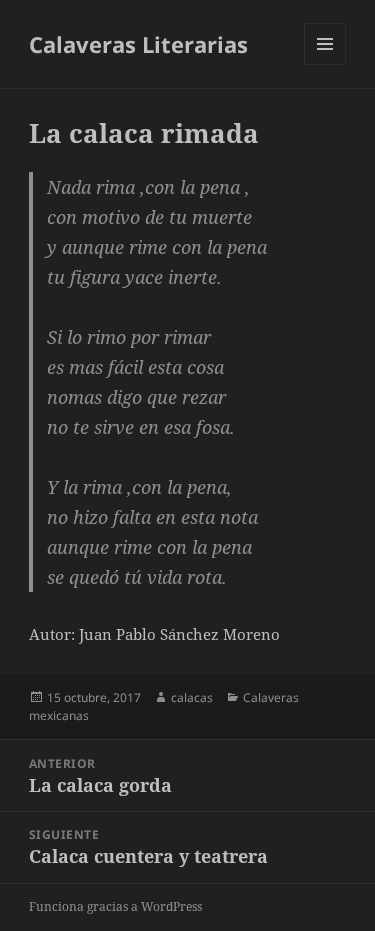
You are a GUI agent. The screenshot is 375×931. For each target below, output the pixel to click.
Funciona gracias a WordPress (115, 906)
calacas (192, 697)
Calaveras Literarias (138, 44)
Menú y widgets (325, 64)
